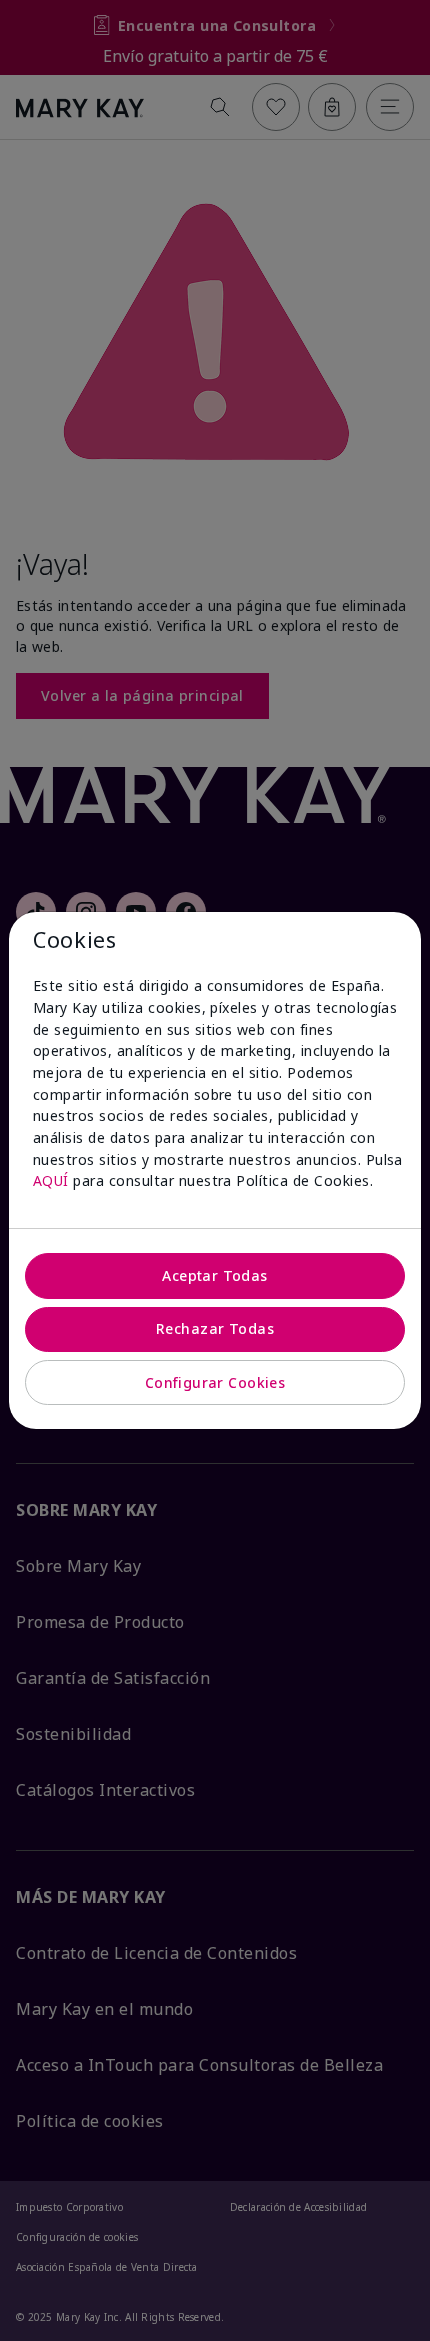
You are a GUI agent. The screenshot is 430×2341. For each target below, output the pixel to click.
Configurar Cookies (215, 1382)
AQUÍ (51, 1180)
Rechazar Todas (215, 1328)
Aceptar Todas (214, 1275)
